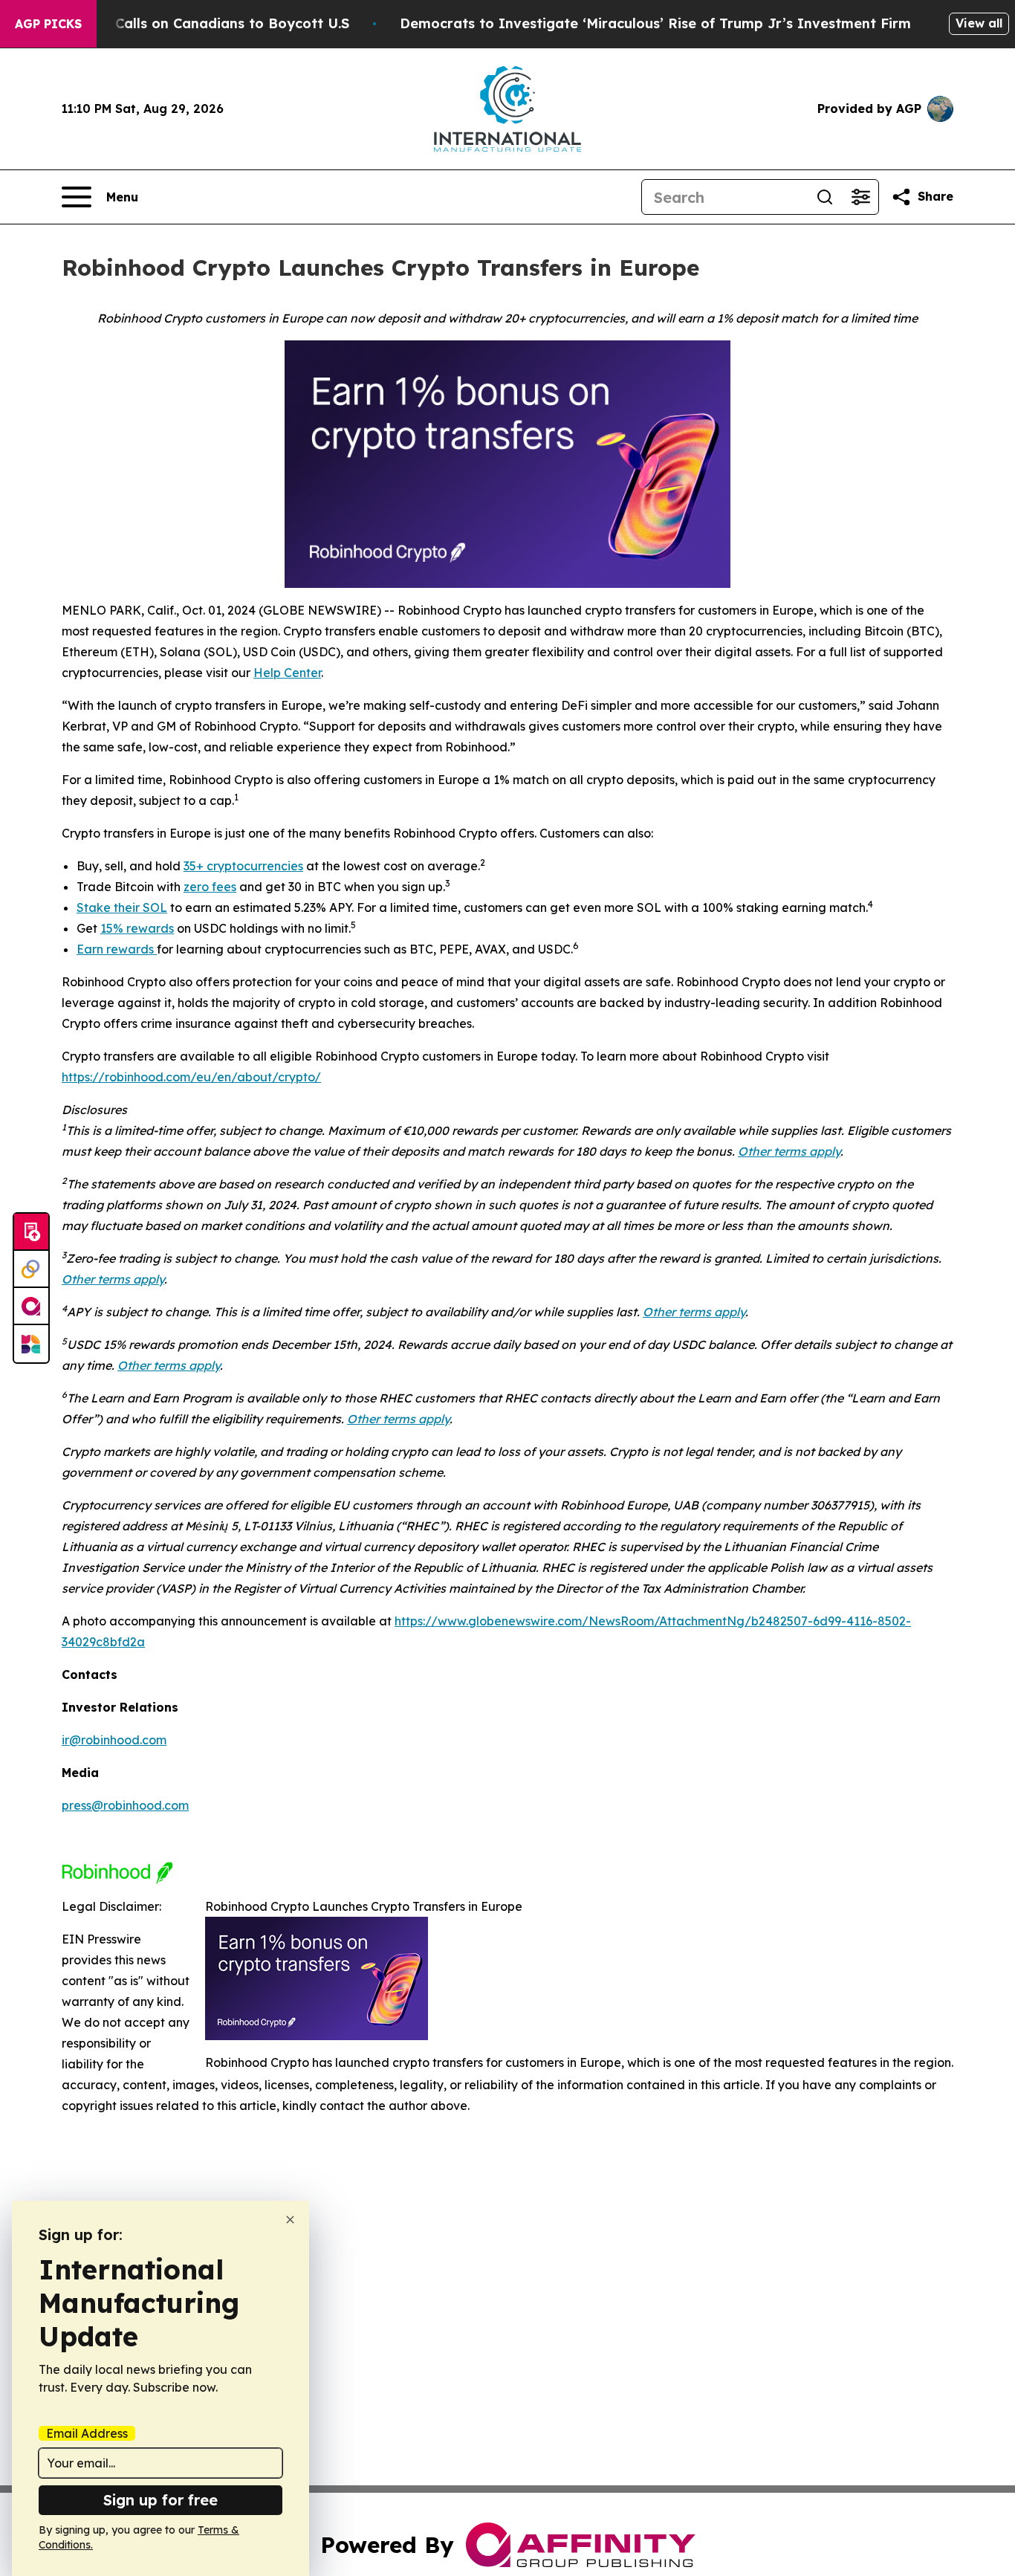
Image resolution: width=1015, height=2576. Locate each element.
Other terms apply (789, 1151)
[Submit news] (31, 1232)
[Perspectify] (31, 1269)
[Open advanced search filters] (860, 197)
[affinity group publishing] (31, 1307)
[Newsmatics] (31, 1344)
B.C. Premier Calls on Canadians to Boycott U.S (189, 23)
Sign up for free (160, 2500)
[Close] (290, 2220)
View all (979, 23)
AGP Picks (48, 24)
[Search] (825, 197)
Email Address (87, 2433)
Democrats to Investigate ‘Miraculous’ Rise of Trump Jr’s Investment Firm (655, 23)
